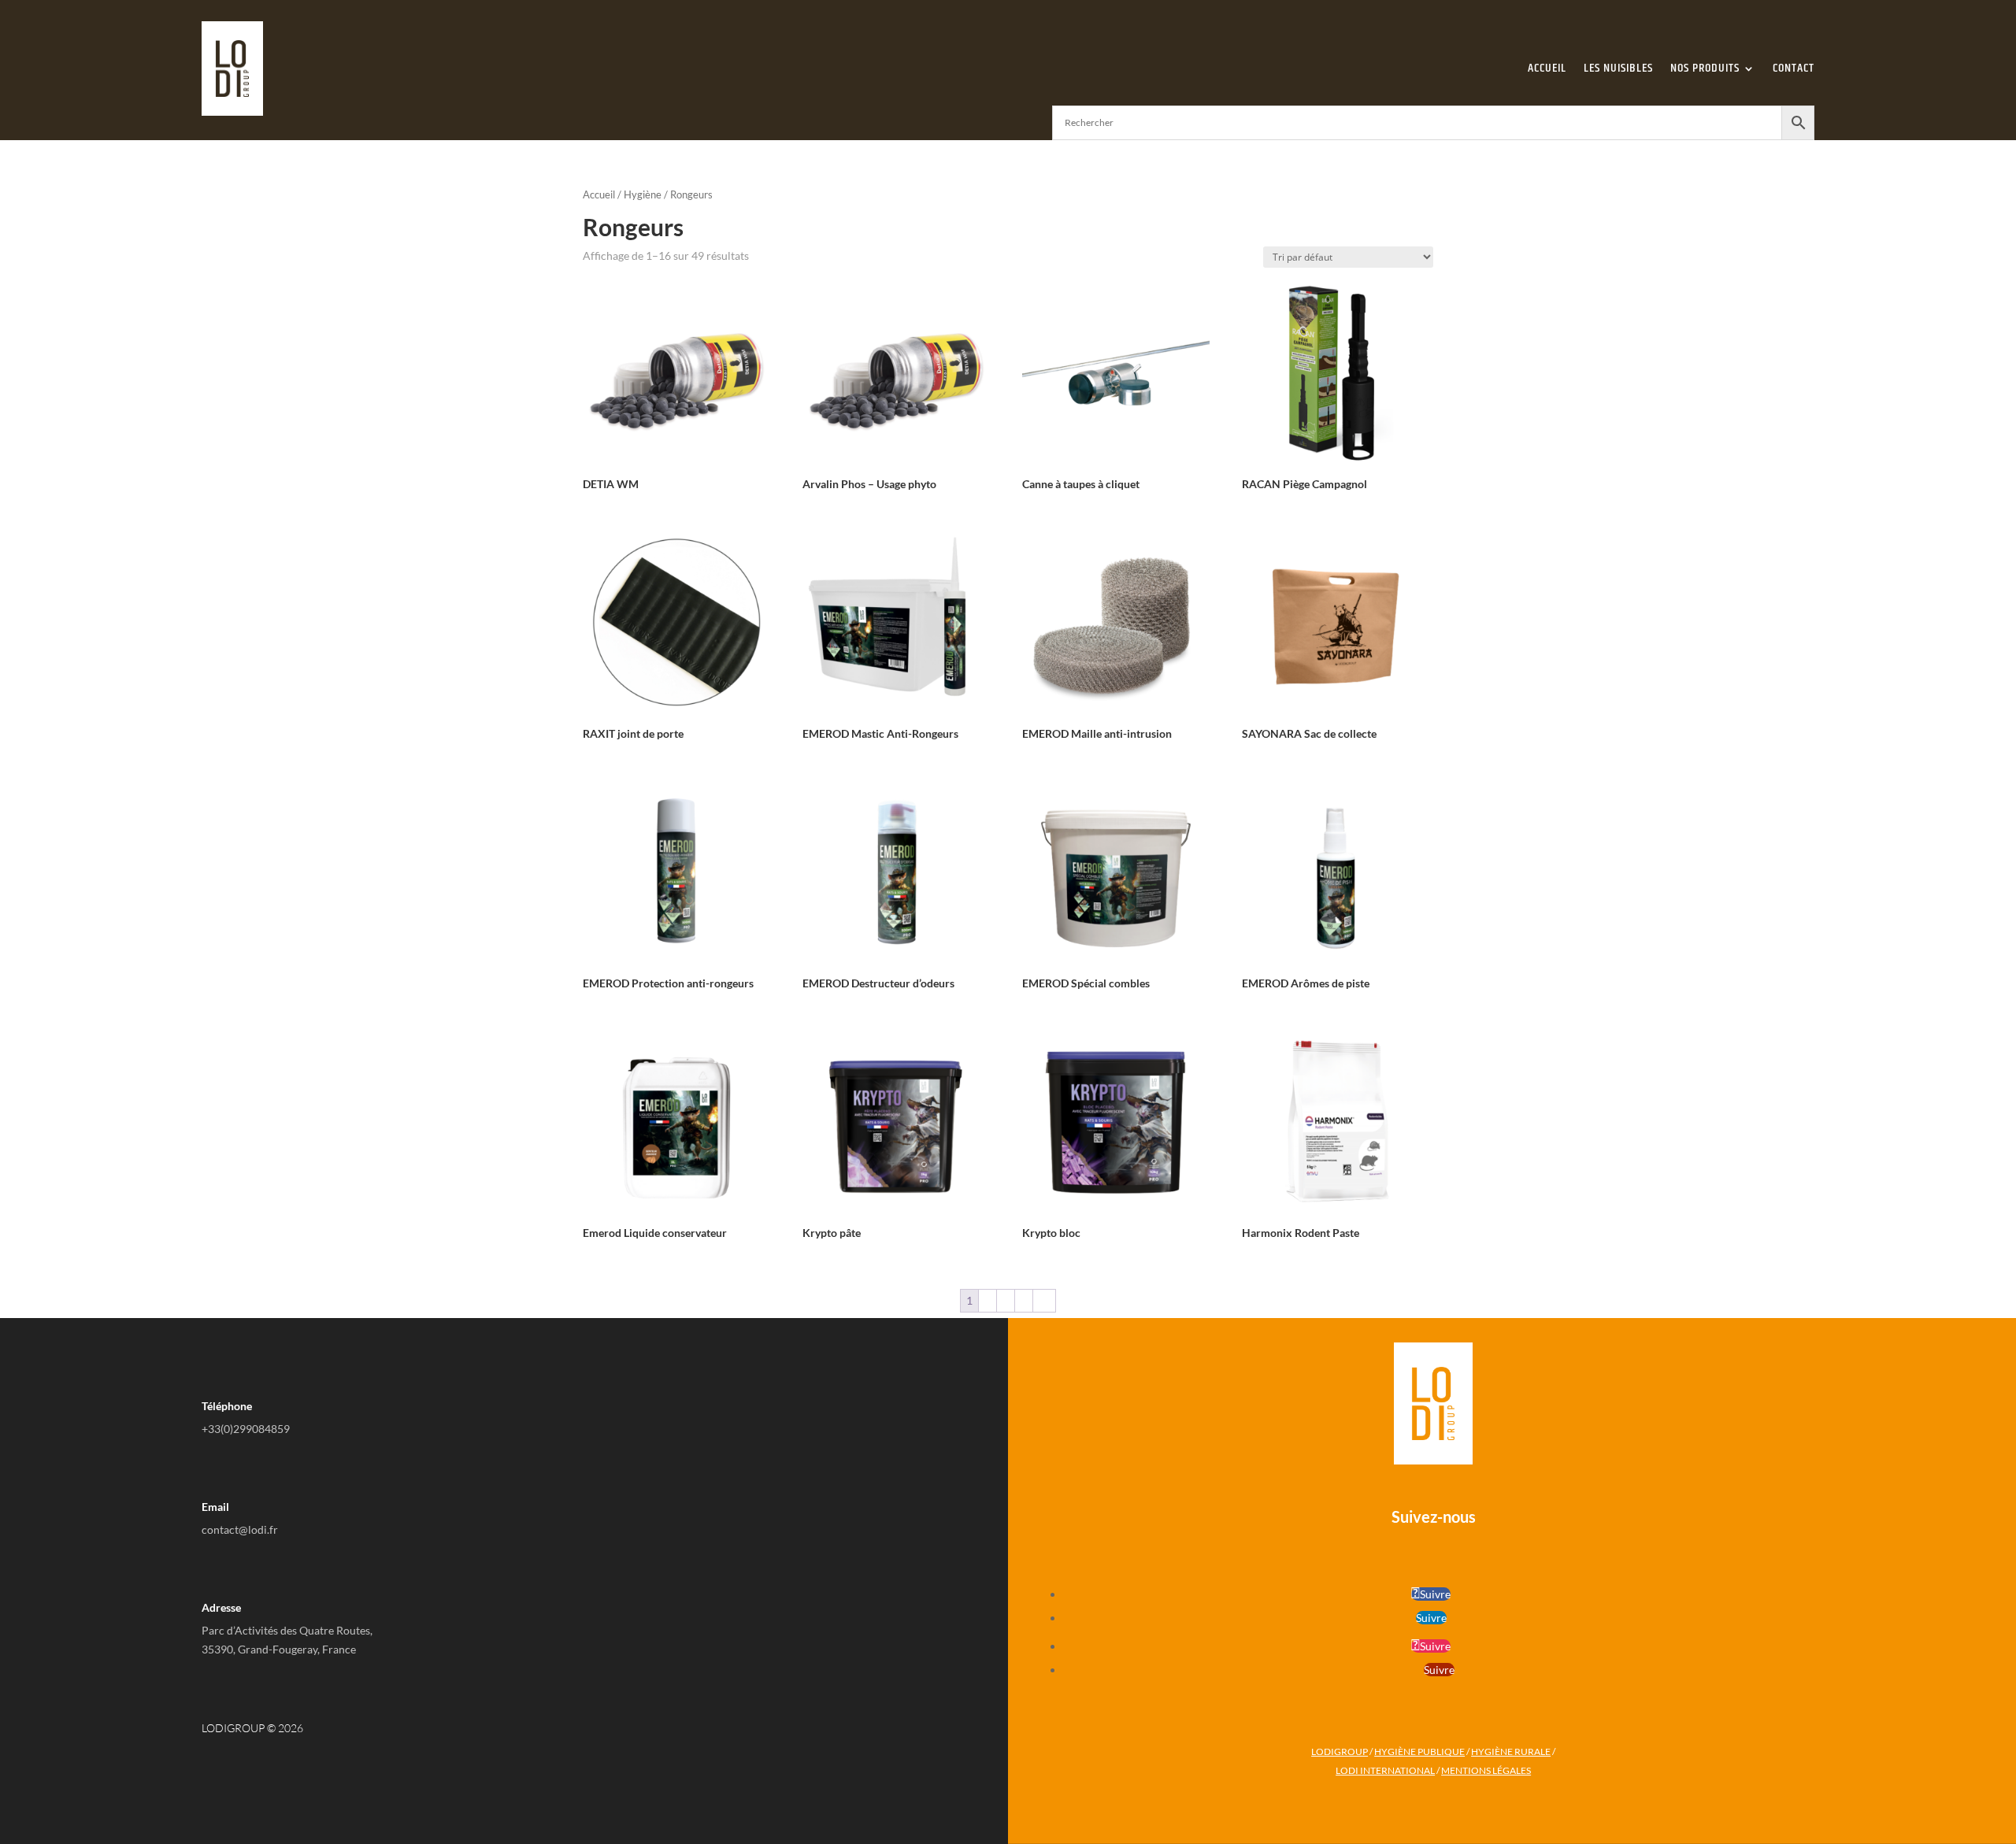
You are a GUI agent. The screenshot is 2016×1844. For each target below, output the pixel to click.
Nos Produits (1705, 68)
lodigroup (1340, 1751)
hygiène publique (1419, 1751)
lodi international (1385, 1770)
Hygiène (643, 194)
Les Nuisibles (1618, 68)
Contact (1794, 68)
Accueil (1547, 68)
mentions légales (1486, 1770)
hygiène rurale (1511, 1751)
